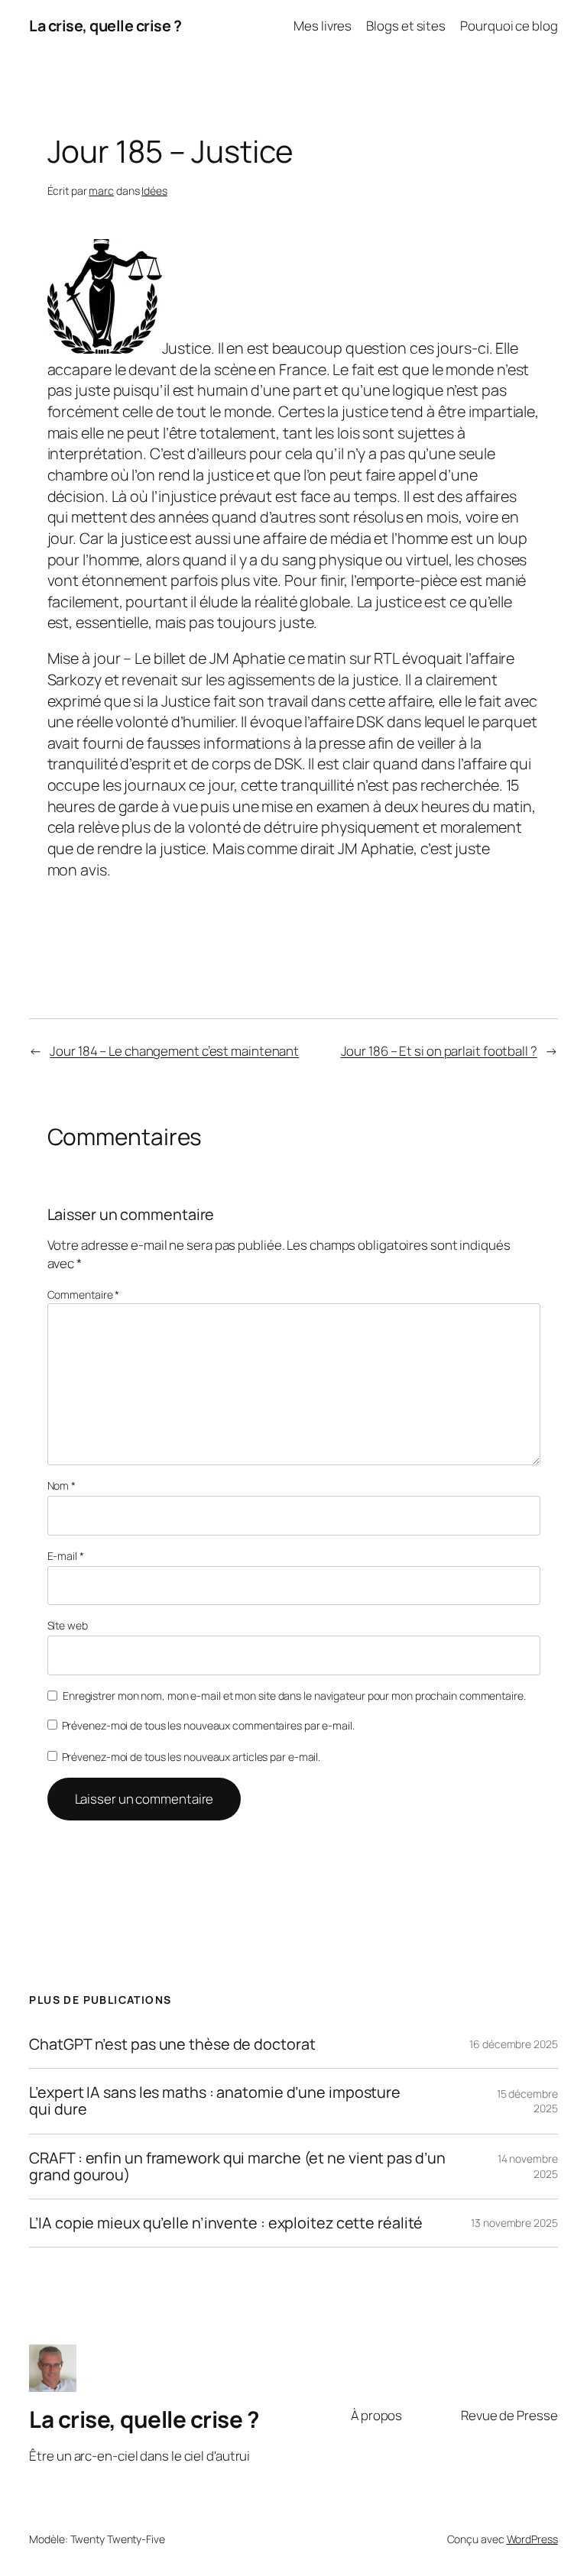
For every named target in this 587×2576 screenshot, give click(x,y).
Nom (62, 1485)
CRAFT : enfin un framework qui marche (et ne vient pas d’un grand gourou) (237, 2167)
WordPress (532, 2539)
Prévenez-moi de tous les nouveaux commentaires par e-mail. (208, 1725)
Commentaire (84, 1294)
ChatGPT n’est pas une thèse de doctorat (172, 2044)
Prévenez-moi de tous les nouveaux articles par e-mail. (191, 1757)
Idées (154, 191)
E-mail (66, 1556)
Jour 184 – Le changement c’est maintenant (174, 1051)
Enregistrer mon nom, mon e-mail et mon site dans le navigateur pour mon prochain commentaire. (294, 1696)
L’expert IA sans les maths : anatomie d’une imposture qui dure (215, 2101)
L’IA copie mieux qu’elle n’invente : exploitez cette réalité (226, 2223)
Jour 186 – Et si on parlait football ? (439, 1051)
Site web (68, 1625)
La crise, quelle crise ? (105, 26)
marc (101, 191)
